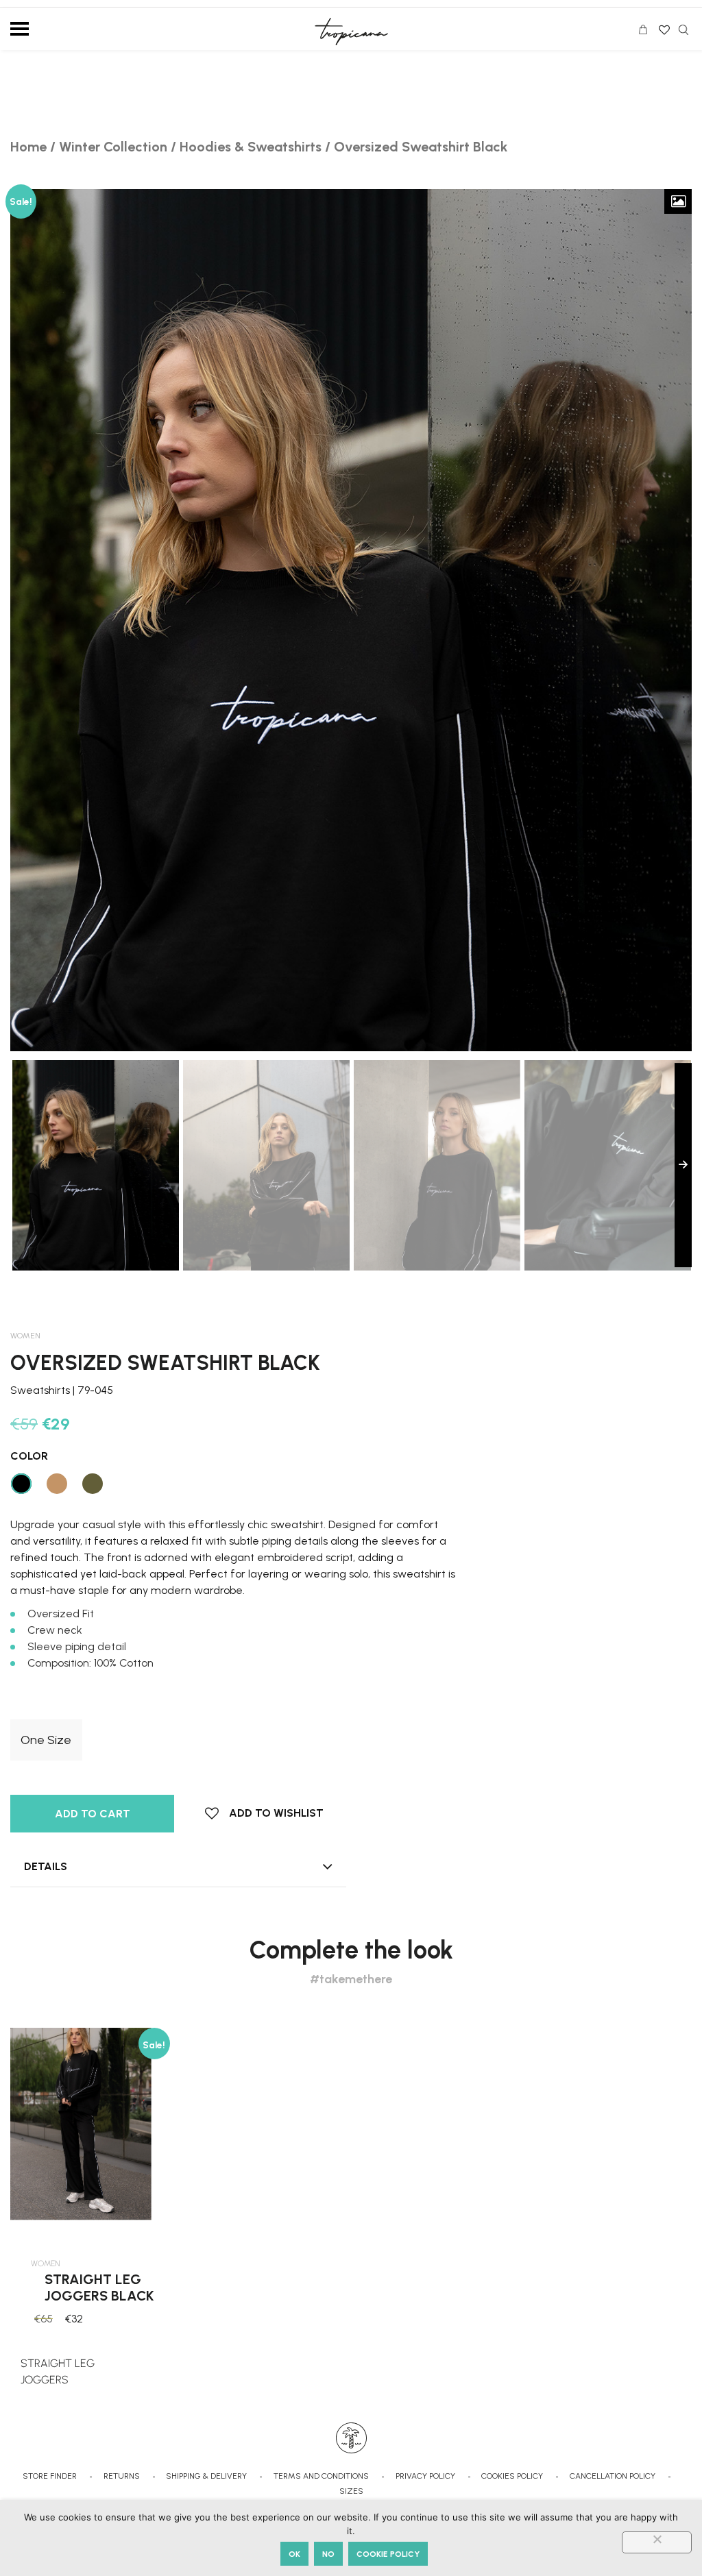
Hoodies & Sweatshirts (251, 147)
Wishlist (663, 25)
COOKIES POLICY (512, 2476)
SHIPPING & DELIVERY (206, 2476)
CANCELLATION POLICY (613, 2476)
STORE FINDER (50, 2476)
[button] (264, 1813)
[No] (657, 2542)
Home (28, 147)
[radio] (46, 1740)
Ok (294, 2554)
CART (646, 32)
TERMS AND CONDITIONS (321, 2476)
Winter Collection (113, 147)
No (328, 2554)
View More (90, 2376)
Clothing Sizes (45, 1709)
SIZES (351, 2491)
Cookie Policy (388, 2554)
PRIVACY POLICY (425, 2476)
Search (683, 30)
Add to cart (93, 1814)
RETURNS (122, 2476)
